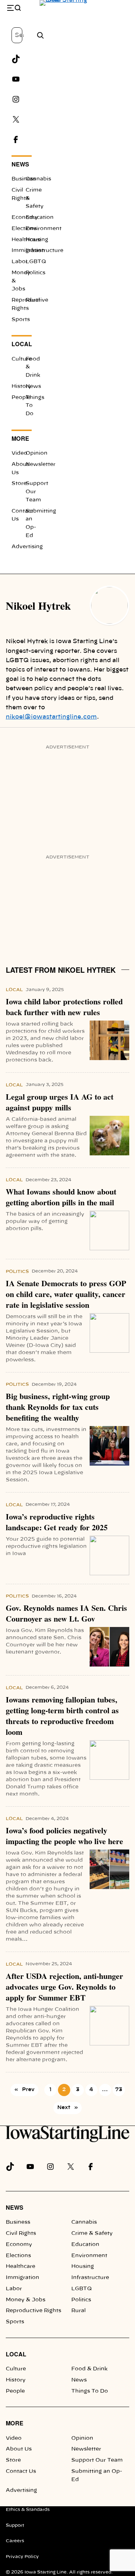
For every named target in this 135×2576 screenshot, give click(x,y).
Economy (25, 217)
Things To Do (90, 2391)
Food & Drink (89, 2369)
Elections (24, 229)
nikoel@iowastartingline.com (51, 717)
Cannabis (38, 179)
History (21, 386)
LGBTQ (36, 262)
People (21, 398)
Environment (89, 2256)
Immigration (22, 2278)
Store (19, 483)
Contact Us (21, 2471)
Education (85, 2245)
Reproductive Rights (33, 2311)
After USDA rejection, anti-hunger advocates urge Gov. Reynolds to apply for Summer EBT (64, 1987)
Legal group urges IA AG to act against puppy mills (60, 1102)
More (20, 438)
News (20, 164)
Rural (33, 300)
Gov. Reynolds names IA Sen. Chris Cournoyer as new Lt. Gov (66, 1613)
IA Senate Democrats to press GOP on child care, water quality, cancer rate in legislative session (66, 1294)
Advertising (27, 547)
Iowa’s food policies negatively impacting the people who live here (64, 1836)
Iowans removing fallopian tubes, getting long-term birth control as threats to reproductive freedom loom (62, 1716)
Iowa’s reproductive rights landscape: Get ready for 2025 (57, 1522)
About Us (19, 2449)
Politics (35, 273)
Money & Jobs (26, 2300)
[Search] (40, 35)
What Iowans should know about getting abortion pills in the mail (61, 1197)
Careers (15, 2541)
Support (15, 2525)
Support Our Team (97, 2460)
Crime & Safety (92, 2233)
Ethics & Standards (28, 2509)
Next (67, 2108)
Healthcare (21, 2266)
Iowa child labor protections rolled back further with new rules (64, 1007)
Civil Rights (21, 2233)
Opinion (37, 453)
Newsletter (86, 2449)
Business (24, 179)
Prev (24, 2090)
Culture (22, 359)
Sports (21, 320)
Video (19, 453)
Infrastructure (90, 2278)
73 (119, 2090)
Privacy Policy (22, 2557)
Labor (20, 262)
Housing (37, 240)
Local (22, 344)
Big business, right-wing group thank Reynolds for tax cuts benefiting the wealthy (58, 1407)
